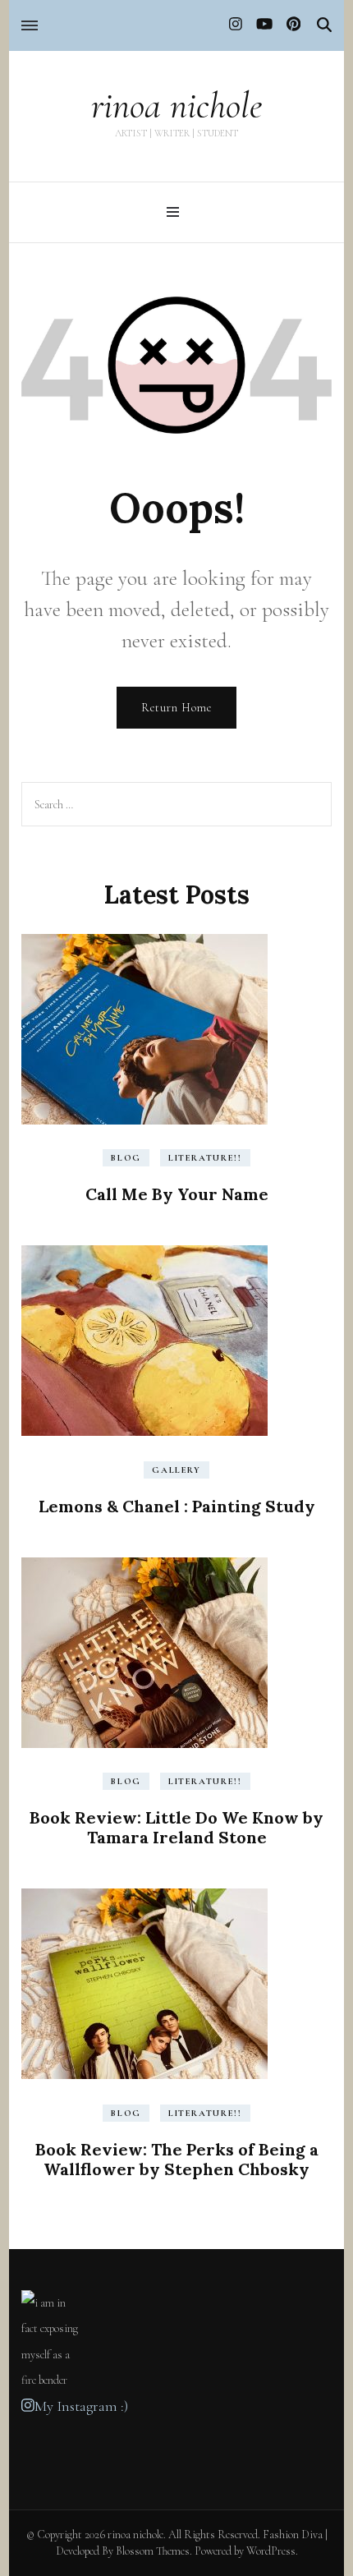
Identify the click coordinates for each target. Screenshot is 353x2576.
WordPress (271, 2551)
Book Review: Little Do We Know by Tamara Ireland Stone (176, 1827)
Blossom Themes (153, 2551)
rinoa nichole (176, 106)
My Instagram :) (81, 2406)
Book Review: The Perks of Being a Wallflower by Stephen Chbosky (177, 2159)
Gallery (176, 1470)
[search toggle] (324, 25)
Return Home (176, 708)
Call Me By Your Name (177, 1194)
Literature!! (205, 1158)
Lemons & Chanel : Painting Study (177, 1506)
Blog (126, 1158)
